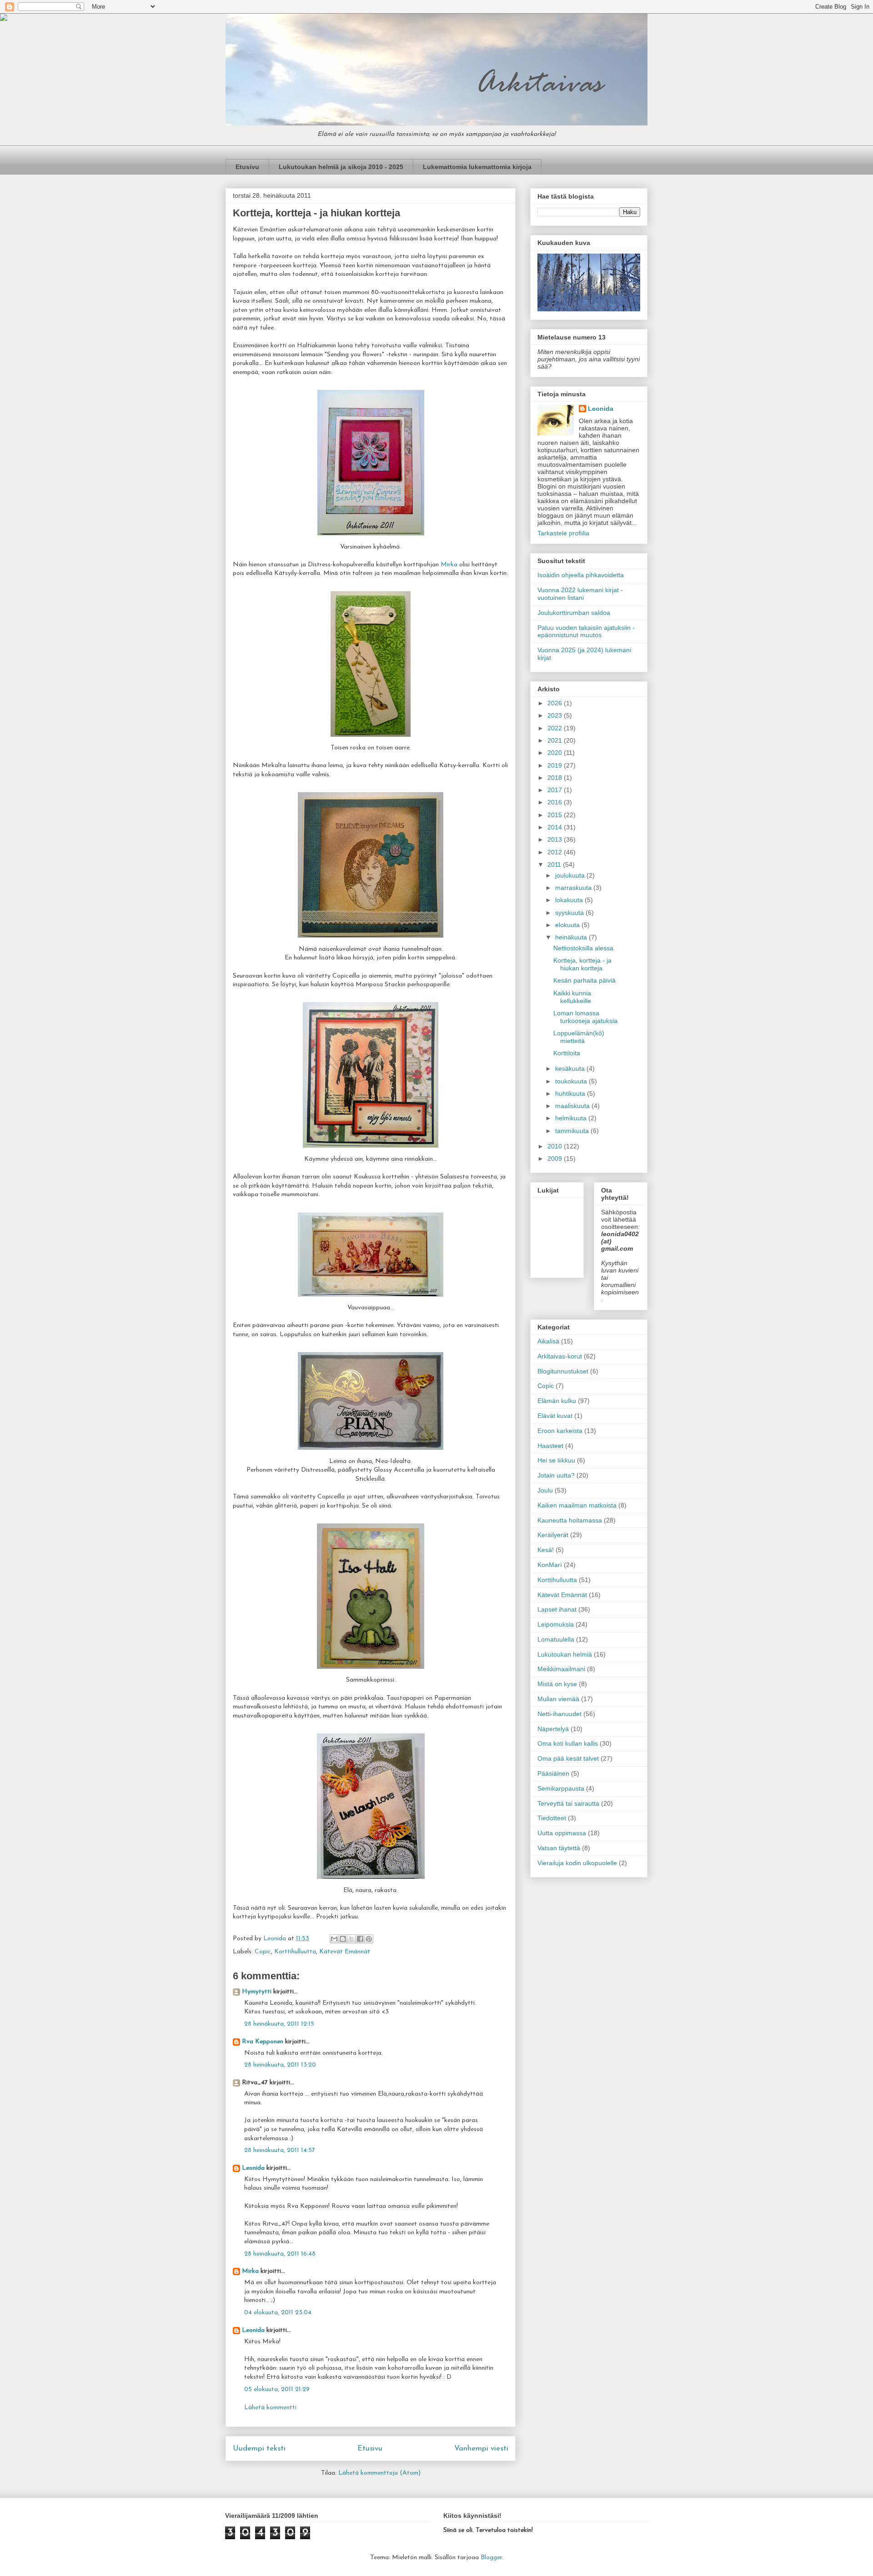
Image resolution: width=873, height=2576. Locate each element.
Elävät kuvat (555, 1416)
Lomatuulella (556, 1639)
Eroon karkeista (560, 1431)
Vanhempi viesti (481, 2449)
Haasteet (550, 1446)
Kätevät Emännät (345, 1952)
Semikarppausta (561, 1788)
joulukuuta (571, 875)
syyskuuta (570, 913)
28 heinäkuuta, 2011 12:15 (279, 2024)
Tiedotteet (552, 1818)
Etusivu (247, 167)
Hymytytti (257, 1992)
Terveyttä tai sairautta (568, 1803)
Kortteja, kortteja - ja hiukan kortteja (582, 964)
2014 (556, 827)
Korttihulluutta (295, 1952)
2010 (556, 1146)
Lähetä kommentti (270, 2408)
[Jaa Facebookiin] (360, 1939)
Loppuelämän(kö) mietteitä (579, 1037)
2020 (556, 753)
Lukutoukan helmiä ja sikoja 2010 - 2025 (341, 167)
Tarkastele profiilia (563, 533)
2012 (556, 852)
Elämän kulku (557, 1401)
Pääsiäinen (553, 1773)
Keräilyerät (553, 1535)
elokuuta (568, 925)
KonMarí (550, 1565)
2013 (556, 839)
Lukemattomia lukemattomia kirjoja (477, 167)
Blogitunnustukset (563, 1371)
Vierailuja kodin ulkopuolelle (577, 1863)
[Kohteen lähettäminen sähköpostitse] (334, 1939)
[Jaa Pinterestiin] (369, 1939)
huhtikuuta (571, 1093)
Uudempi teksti (259, 2449)
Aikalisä (548, 1341)
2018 (556, 778)
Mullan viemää (558, 1699)
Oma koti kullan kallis (568, 1743)
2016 (556, 802)
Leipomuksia (556, 1624)
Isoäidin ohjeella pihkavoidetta (581, 575)
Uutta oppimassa (562, 1833)
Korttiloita (567, 1053)
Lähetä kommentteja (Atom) (379, 2473)
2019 (556, 765)
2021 (556, 740)
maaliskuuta (573, 1106)
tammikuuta (573, 1131)
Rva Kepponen (263, 2042)
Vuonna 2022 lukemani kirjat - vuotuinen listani (580, 594)
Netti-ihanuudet (559, 1714)
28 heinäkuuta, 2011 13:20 (280, 2065)
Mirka (450, 565)
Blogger (491, 2558)
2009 (556, 1158)
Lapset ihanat (557, 1609)
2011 (555, 864)
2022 (556, 728)
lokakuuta (570, 900)
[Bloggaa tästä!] (343, 1939)
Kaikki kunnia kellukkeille (572, 997)
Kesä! (546, 1550)
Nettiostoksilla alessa (583, 948)
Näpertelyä (553, 1729)
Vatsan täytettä (559, 1848)
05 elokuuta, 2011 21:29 (277, 2389)
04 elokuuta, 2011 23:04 (278, 2313)
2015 (556, 815)
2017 (556, 790)
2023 (556, 715)
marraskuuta (574, 888)
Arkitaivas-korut (560, 1356)
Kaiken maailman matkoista (577, 1505)
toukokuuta (572, 1081)
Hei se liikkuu (556, 1460)
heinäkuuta (572, 937)
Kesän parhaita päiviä (585, 980)
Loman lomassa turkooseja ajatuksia (585, 1017)
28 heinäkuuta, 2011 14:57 (280, 2150)
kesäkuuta (571, 1068)
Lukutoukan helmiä (565, 1654)
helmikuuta (572, 1118)
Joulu (545, 1490)
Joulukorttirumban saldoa (574, 613)
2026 (556, 703)
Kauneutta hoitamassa (570, 1520)
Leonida (253, 2168)
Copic (263, 1952)
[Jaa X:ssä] (351, 1939)
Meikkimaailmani (561, 1669)
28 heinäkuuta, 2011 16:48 (280, 2254)
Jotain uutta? (556, 1475)
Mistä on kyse (557, 1684)
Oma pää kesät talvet (568, 1758)
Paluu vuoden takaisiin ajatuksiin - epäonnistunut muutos (586, 632)
